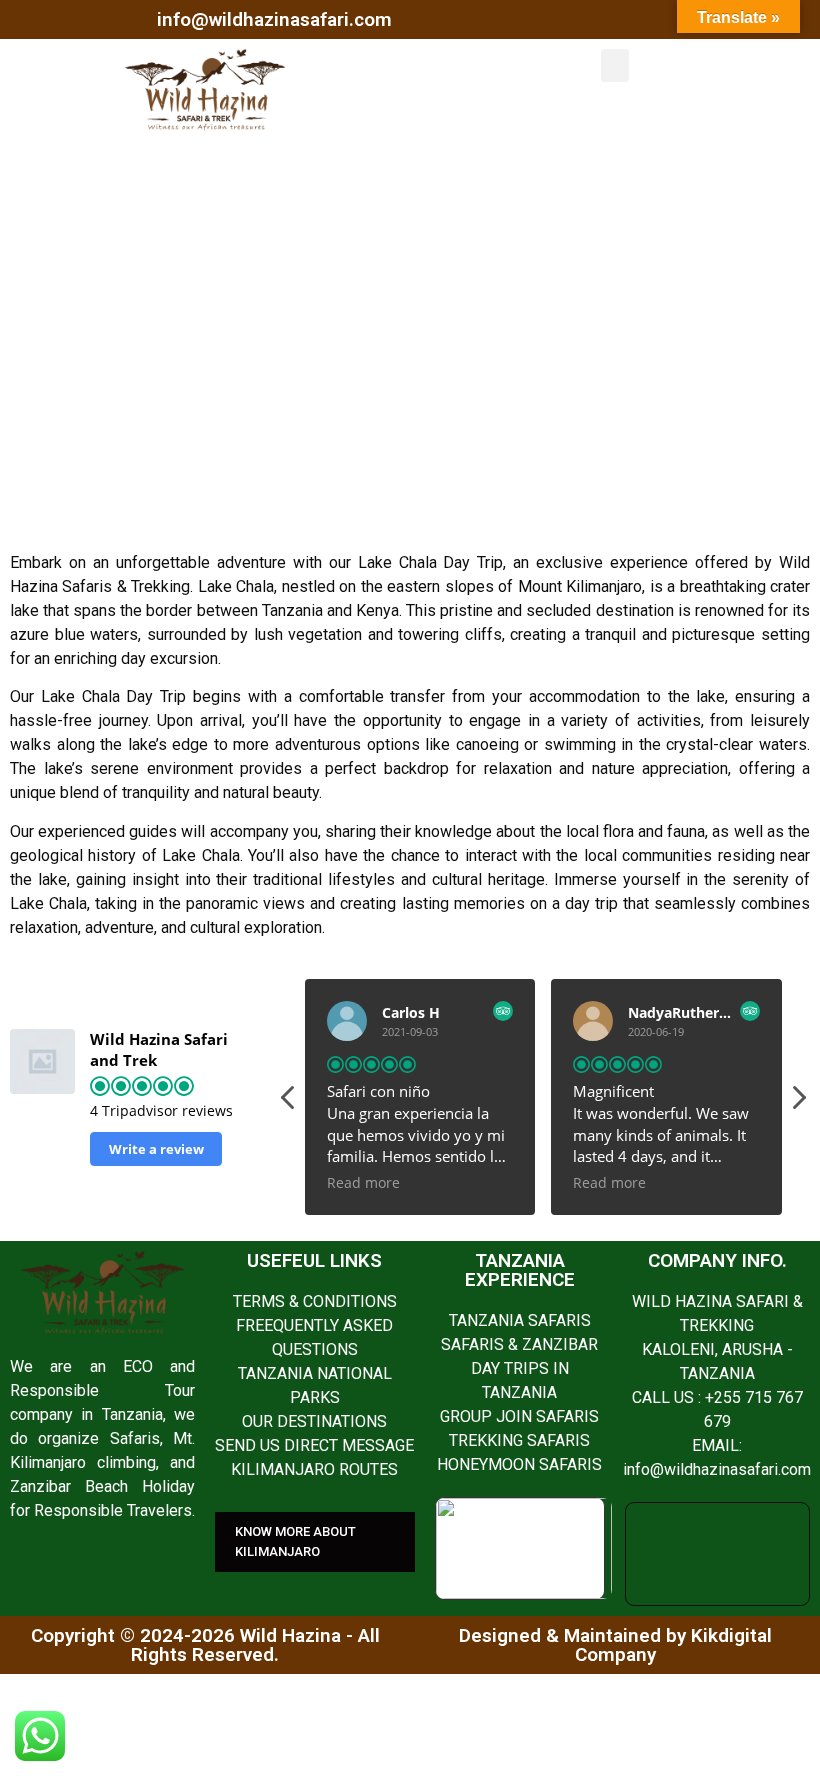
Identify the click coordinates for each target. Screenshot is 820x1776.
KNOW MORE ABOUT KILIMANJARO (295, 1541)
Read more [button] (363, 1183)
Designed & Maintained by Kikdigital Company (615, 1645)
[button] (615, 65)
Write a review (156, 1149)
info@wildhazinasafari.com (274, 19)
